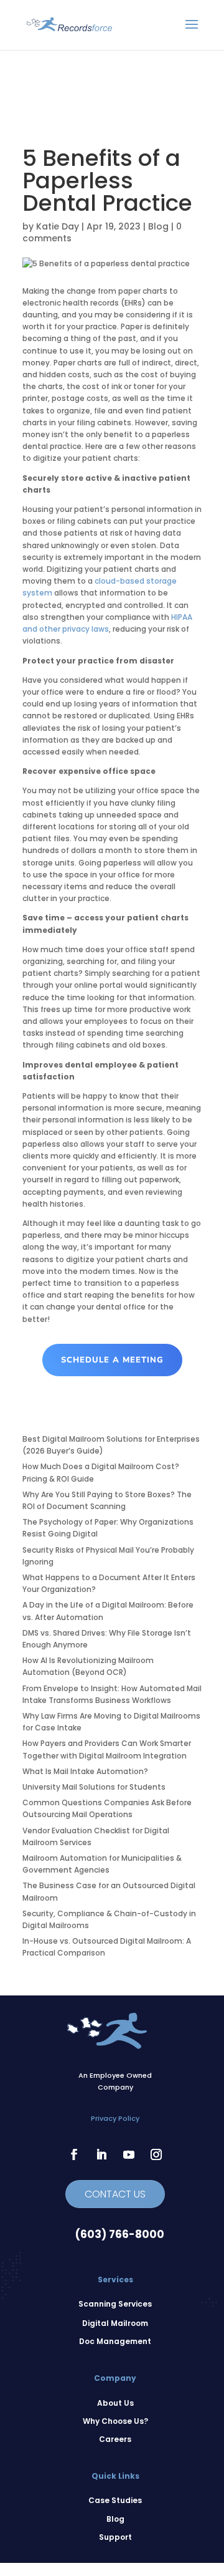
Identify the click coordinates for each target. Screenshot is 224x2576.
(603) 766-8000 (120, 2234)
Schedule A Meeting (112, 1360)
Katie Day (58, 226)
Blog (158, 226)
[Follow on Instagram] (156, 2154)
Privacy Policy (115, 2118)
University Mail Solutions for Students (94, 1787)
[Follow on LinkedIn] (101, 2154)
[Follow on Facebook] (74, 2154)
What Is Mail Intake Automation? (85, 1771)
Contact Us (115, 2194)
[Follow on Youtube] (129, 2154)
